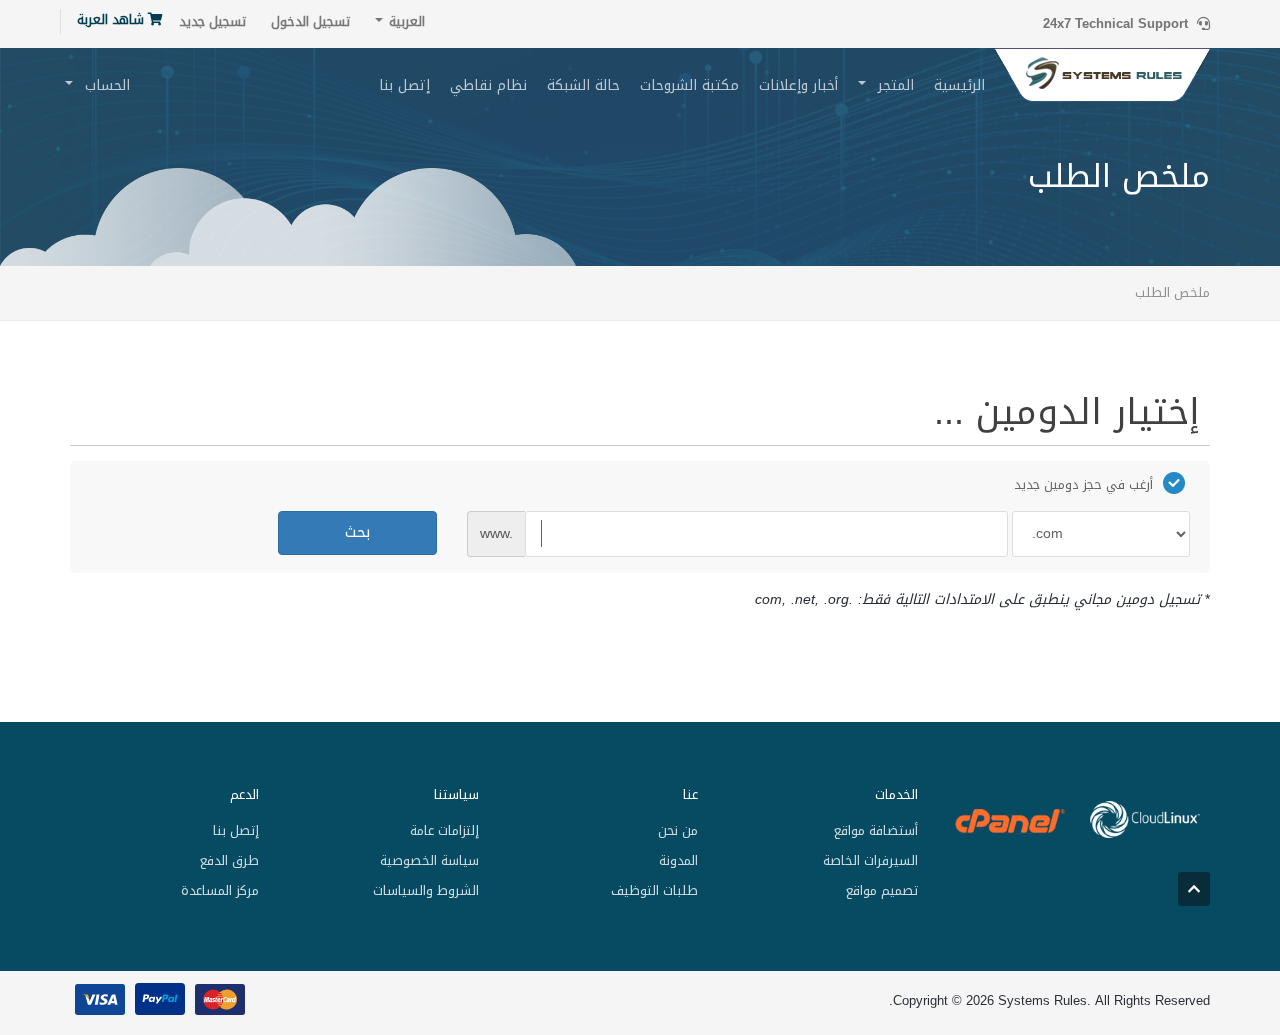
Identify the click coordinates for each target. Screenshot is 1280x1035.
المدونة (678, 860)
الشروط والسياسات (425, 890)
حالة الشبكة (583, 85)
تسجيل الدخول (310, 21)
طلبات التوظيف (654, 890)
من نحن (678, 830)
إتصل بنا (404, 85)
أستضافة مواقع (875, 830)
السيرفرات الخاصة (870, 860)
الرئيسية (959, 85)
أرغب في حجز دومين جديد (1083, 484)
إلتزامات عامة (444, 830)
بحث (357, 532)
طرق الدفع (229, 860)
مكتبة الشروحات (689, 85)
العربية (405, 21)
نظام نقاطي (488, 85)
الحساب (102, 85)
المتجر (891, 85)
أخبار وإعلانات (798, 85)
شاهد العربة (112, 20)
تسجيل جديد (212, 21)
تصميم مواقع (881, 890)
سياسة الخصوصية (429, 860)
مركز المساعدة (220, 890)
